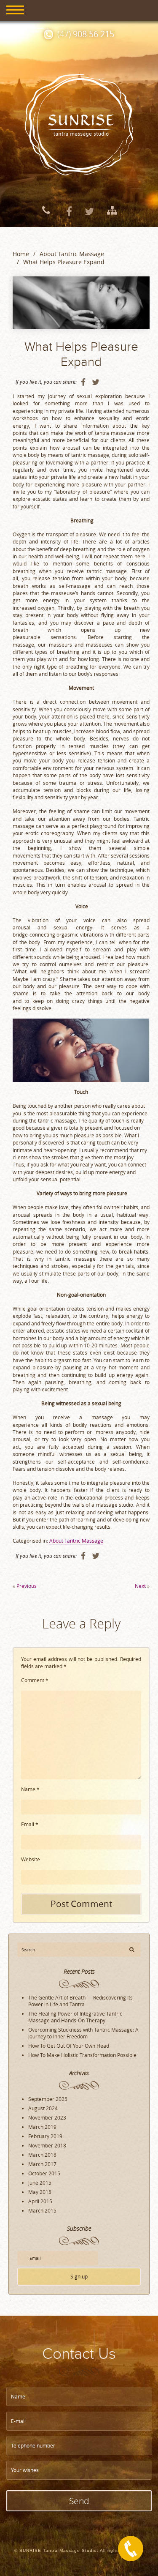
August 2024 (43, 2108)
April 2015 (40, 2201)
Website (31, 1859)
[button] (132, 1949)
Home (21, 254)
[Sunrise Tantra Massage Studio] (79, 124)
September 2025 (48, 2099)
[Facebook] (69, 210)
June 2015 (40, 2183)
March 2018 (42, 2155)
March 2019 (42, 2127)
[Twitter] (89, 210)
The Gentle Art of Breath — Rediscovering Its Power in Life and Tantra (80, 2001)
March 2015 (42, 2210)
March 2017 (42, 2164)
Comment (35, 1680)
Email (30, 1824)
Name (30, 1789)
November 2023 (47, 2117)
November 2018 (47, 2145)
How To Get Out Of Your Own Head (69, 2046)
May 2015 (40, 2192)
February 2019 (45, 2136)
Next (140, 1586)
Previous (27, 1586)
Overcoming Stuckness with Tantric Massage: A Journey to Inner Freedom (83, 2033)
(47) (86, 34)
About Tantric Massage (72, 254)
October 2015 (44, 2173)
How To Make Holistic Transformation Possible (82, 2055)
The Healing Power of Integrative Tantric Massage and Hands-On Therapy (75, 2017)
